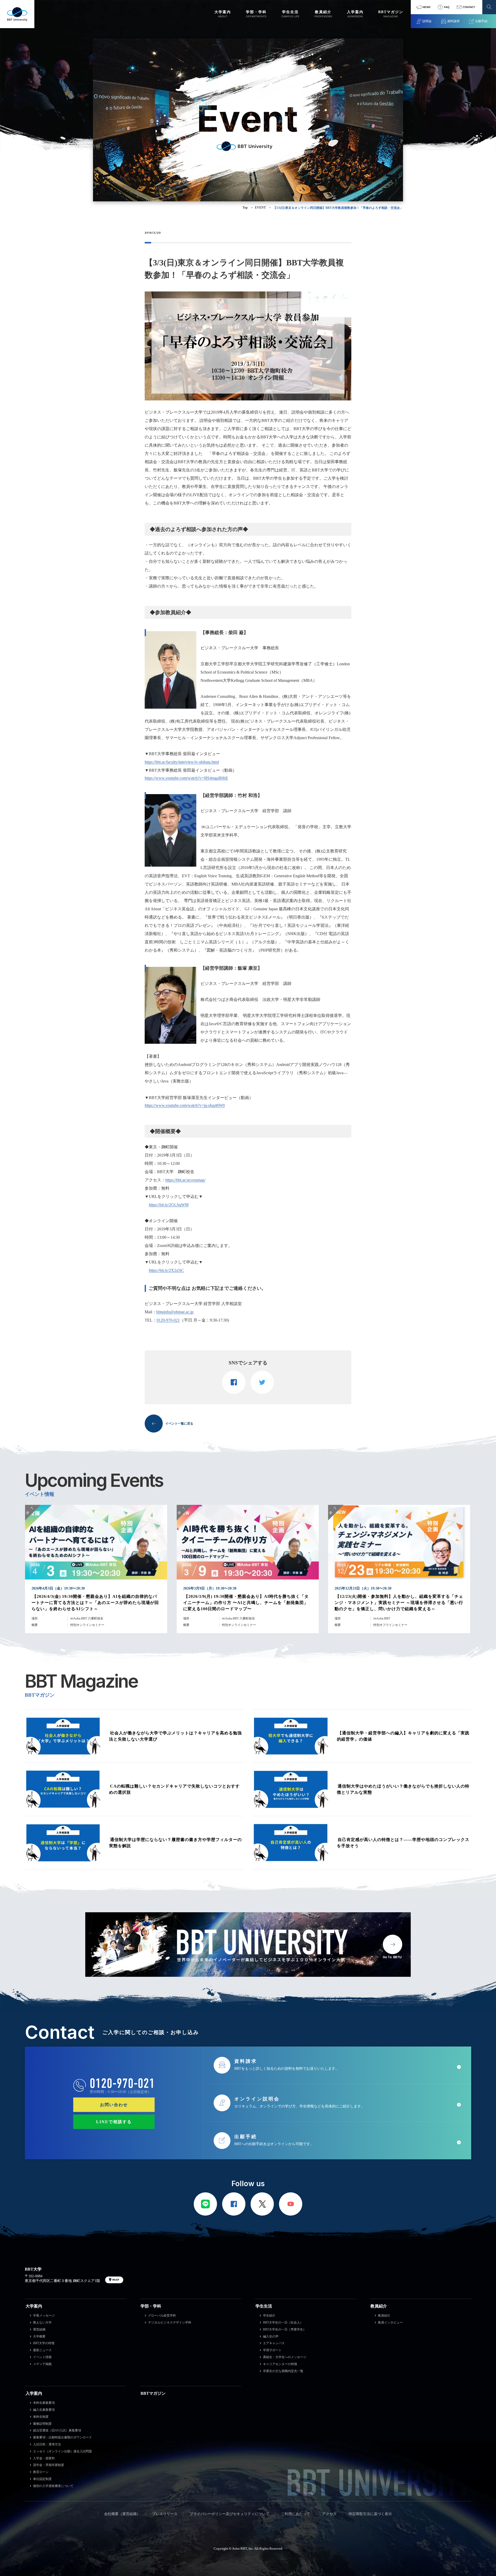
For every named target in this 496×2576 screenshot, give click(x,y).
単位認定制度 (42, 2479)
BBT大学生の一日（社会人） (283, 2322)
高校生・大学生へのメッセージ (285, 2357)
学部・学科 (151, 2306)
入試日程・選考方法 (47, 2444)
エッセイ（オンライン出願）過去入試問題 (63, 2451)
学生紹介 (269, 2316)
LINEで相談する (114, 2122)
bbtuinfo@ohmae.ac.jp (175, 1312)
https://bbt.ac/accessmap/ (185, 1180)
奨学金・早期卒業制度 (49, 2465)
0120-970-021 (168, 1320)
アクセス (329, 2514)
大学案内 (34, 2306)
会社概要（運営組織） (122, 2514)
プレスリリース (165, 2514)
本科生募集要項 (44, 2403)
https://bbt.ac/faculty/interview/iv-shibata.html (182, 762)
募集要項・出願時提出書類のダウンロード (63, 2437)
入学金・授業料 (44, 2458)
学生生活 (264, 2306)
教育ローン (41, 2472)
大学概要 (39, 2336)
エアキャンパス (274, 2343)
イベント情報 (42, 2357)
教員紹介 (379, 2306)
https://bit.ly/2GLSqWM (169, 1205)
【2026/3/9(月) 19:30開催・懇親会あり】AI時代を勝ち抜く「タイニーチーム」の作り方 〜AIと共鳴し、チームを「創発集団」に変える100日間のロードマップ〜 (246, 1603)
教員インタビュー (390, 2322)
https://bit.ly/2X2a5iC (166, 1270)
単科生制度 (41, 2417)
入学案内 (34, 2393)
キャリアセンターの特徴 (280, 2364)
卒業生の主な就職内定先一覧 (283, 2371)
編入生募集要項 (44, 2410)
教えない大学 (42, 2322)
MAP (116, 2280)
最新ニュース (42, 2350)
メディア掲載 (42, 2364)
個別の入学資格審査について (53, 2486)
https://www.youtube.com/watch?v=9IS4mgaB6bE (186, 778)
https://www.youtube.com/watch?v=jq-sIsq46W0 (185, 1105)
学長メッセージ (44, 2316)
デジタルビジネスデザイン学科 (170, 2322)
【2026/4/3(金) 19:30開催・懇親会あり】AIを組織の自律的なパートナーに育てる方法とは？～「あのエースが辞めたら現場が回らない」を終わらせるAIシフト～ (95, 1603)
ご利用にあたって (296, 2514)
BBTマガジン (153, 2393)
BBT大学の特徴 (44, 2343)
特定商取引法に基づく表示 (370, 2514)
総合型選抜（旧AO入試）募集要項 (57, 2430)
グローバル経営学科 (162, 2316)
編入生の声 (271, 2336)
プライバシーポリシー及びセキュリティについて (229, 2514)
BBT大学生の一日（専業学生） (285, 2329)
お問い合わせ (114, 2105)
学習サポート (272, 2350)
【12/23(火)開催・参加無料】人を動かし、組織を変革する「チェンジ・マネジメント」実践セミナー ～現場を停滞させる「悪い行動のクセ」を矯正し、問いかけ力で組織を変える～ (399, 1603)
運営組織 (39, 2329)
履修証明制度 (42, 2424)
